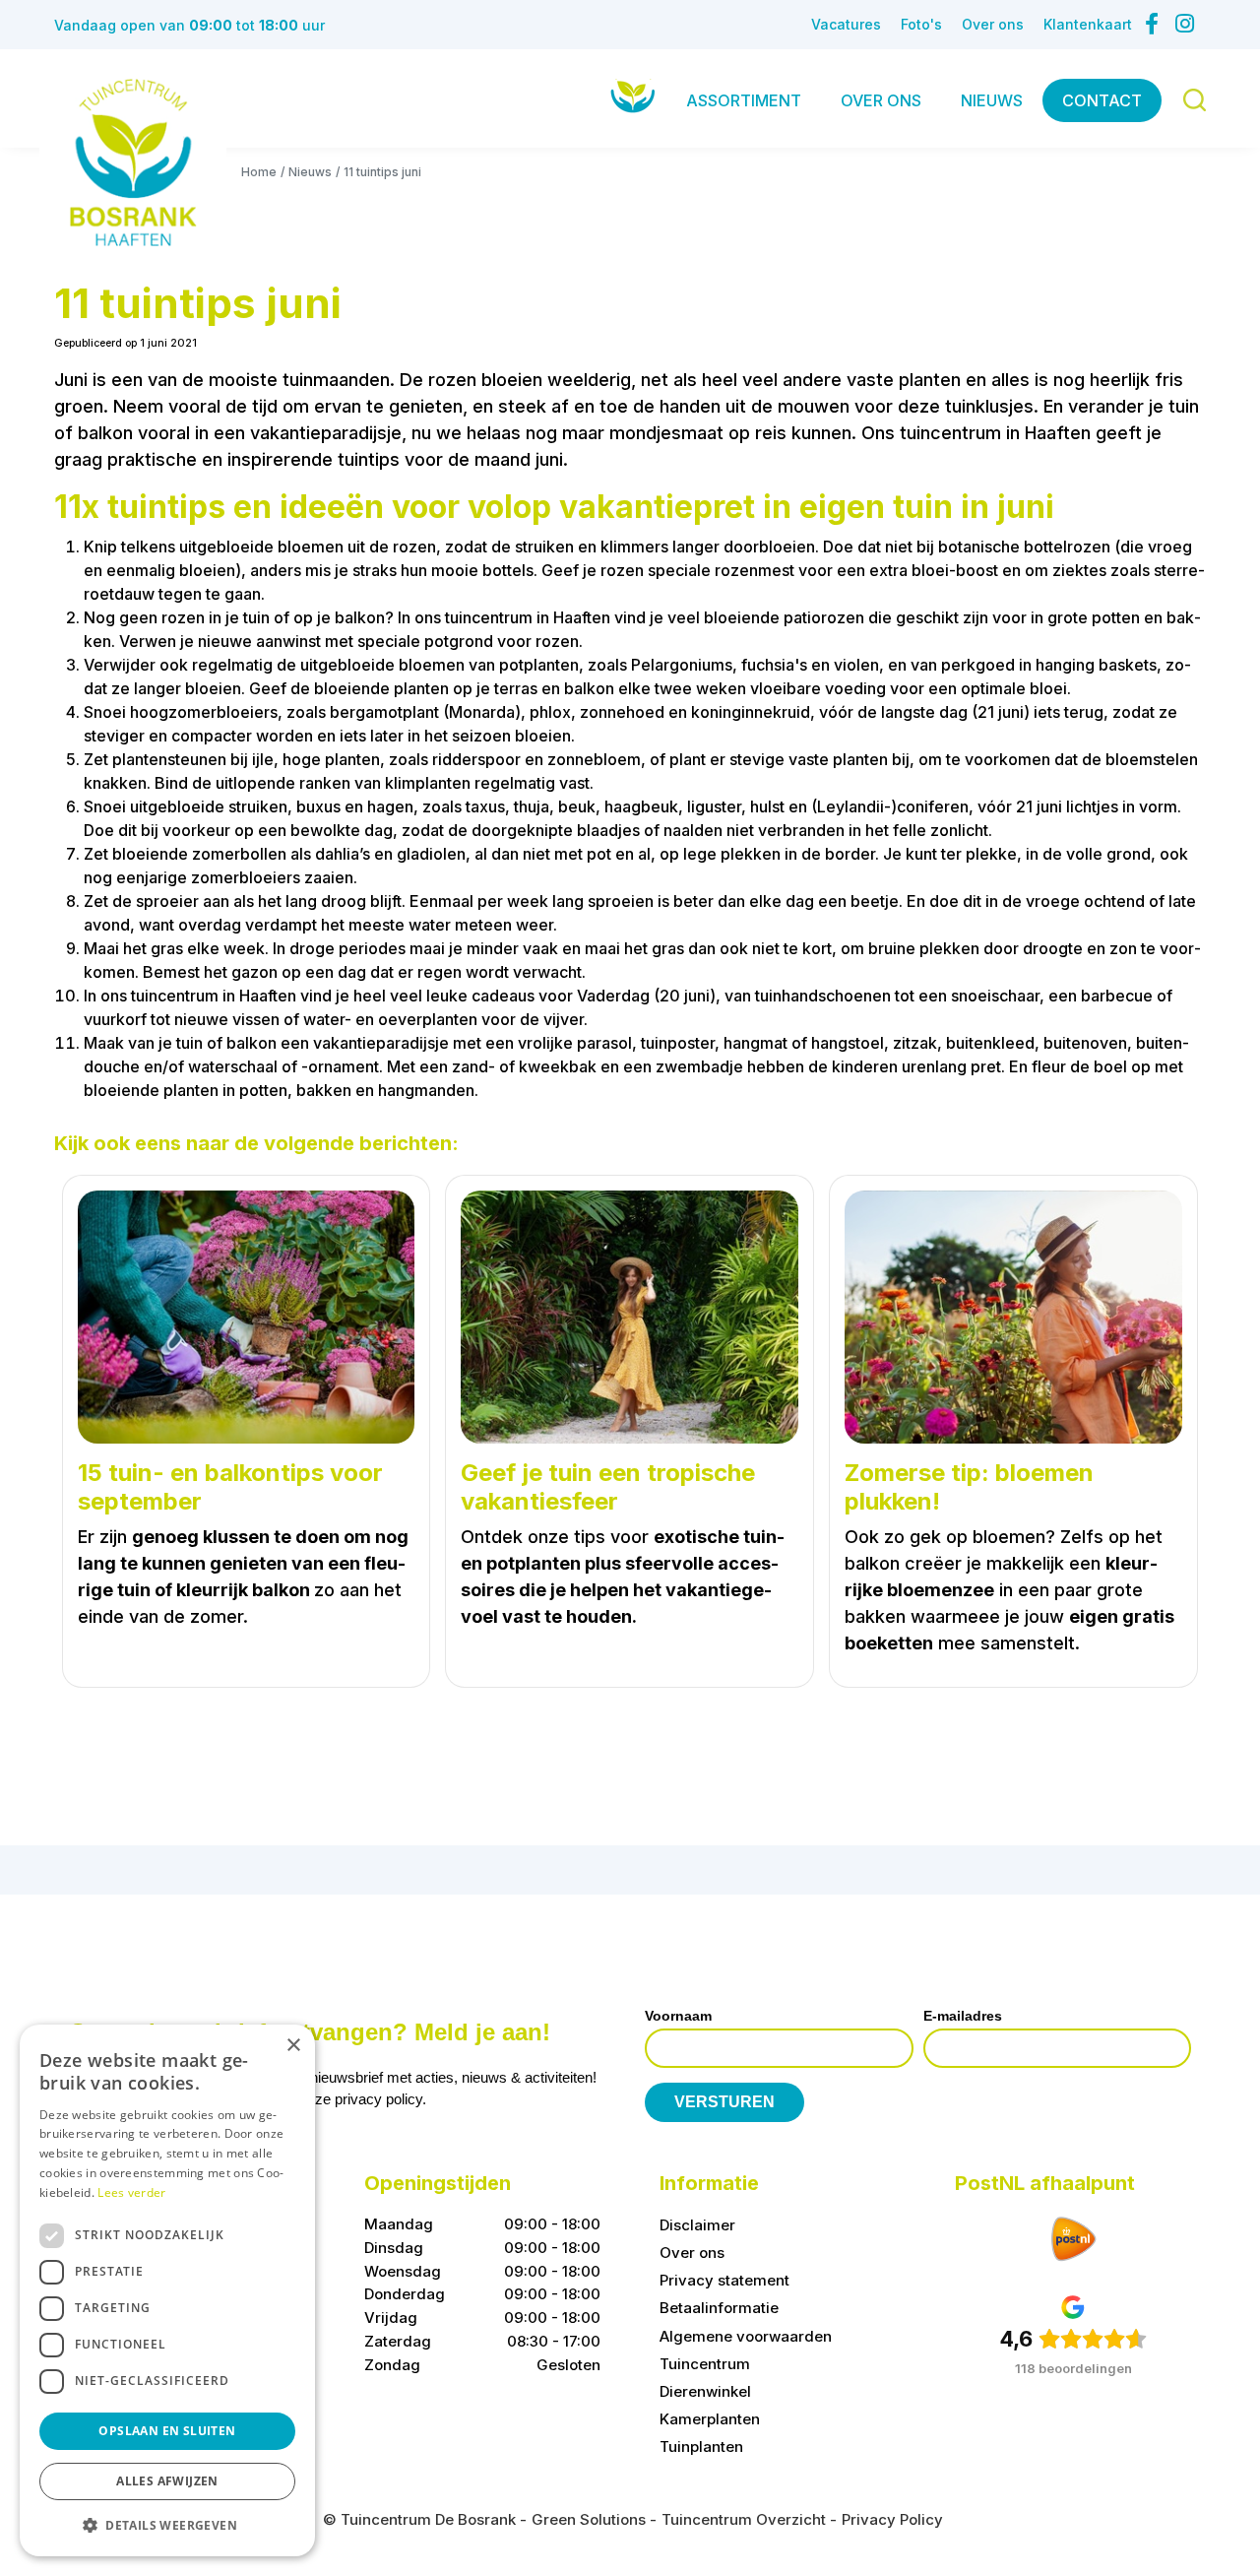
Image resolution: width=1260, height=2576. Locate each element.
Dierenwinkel (705, 2391)
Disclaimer (697, 2225)
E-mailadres (963, 2016)
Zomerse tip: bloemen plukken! (969, 1487)
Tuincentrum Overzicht (744, 2519)
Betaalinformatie (719, 2309)
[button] (167, 2525)
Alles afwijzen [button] (167, 2481)
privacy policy (378, 2100)
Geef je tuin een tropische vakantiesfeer (608, 1487)
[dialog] (167, 2290)
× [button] (293, 2046)
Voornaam (678, 2016)
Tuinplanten (701, 2447)
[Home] (632, 96)
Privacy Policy (892, 2519)
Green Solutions (589, 2519)
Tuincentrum (705, 2364)
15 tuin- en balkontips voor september (230, 1487)
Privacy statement (724, 2281)
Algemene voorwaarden (746, 2336)
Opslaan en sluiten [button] (167, 2431)
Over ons (692, 2254)
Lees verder (131, 2192)
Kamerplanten (710, 2419)
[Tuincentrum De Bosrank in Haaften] (133, 162)
